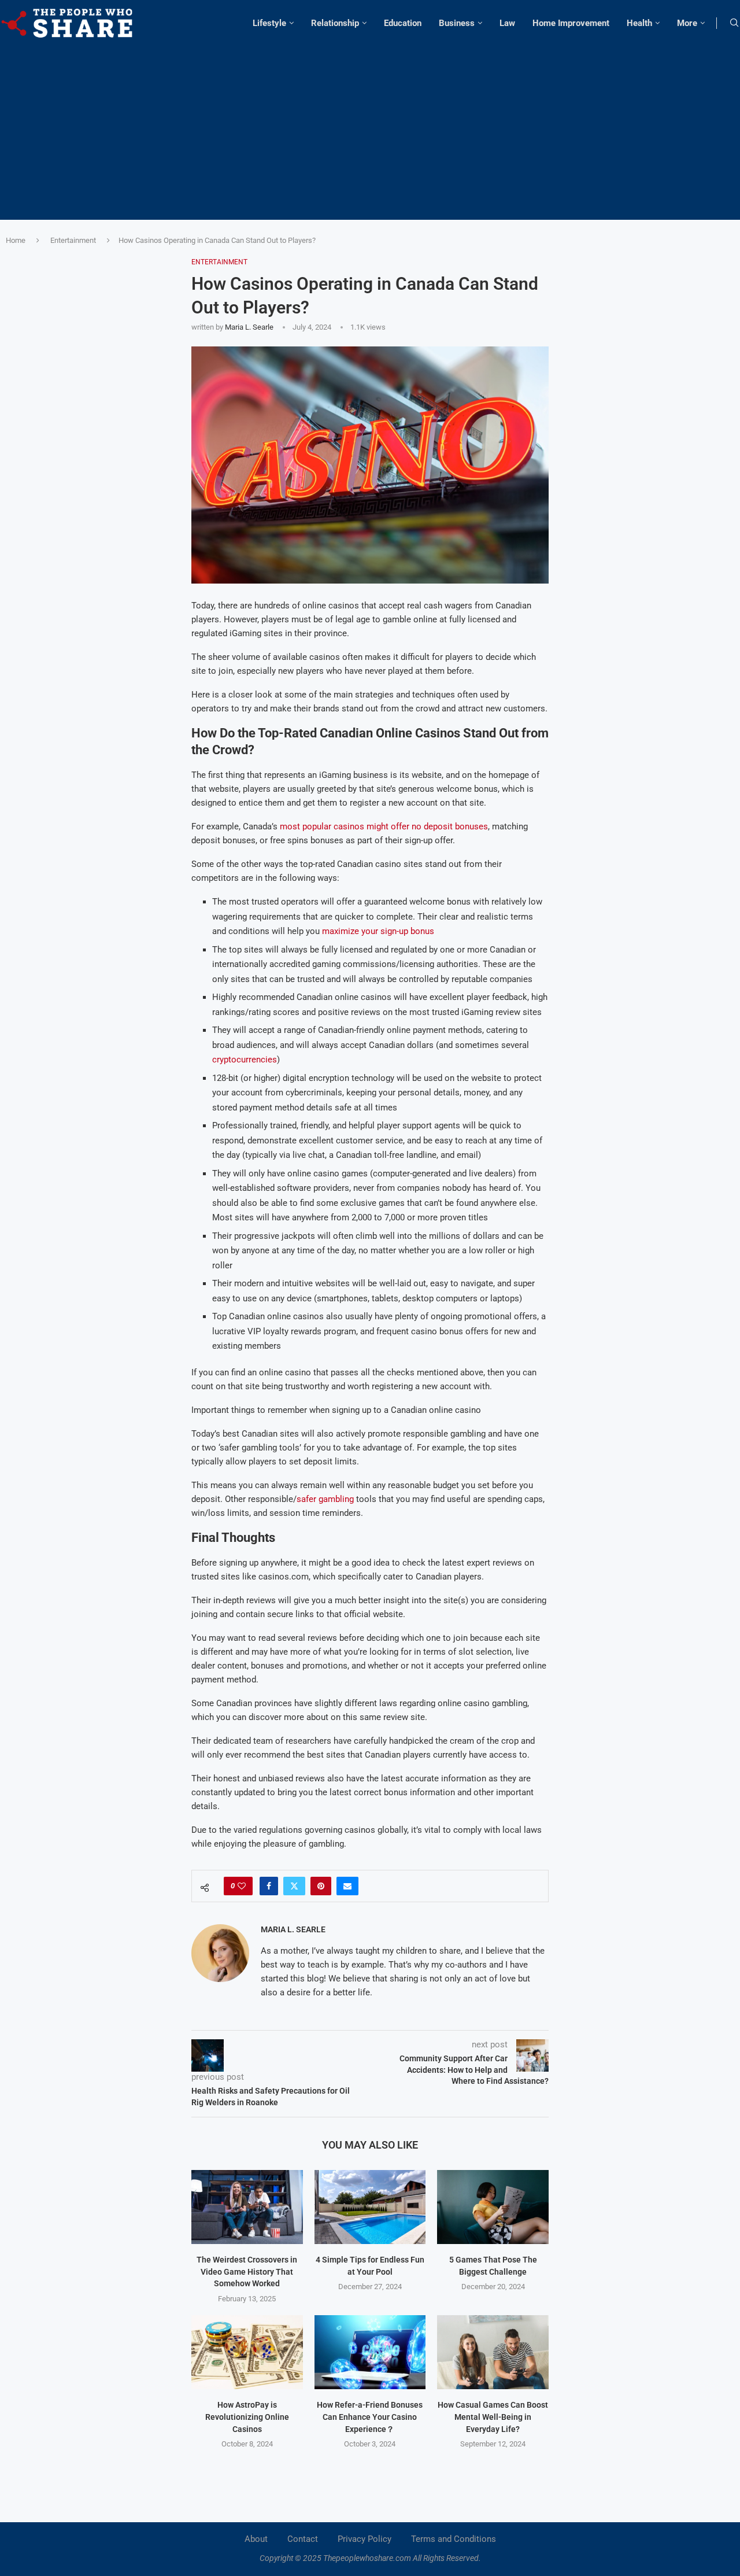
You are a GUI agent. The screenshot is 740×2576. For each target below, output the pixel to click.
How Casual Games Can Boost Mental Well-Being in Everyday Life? (493, 2417)
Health (639, 23)
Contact (303, 2539)
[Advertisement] (370, 127)
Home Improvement (571, 23)
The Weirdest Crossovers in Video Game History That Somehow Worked (247, 2271)
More (687, 23)
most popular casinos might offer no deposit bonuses (384, 826)
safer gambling (325, 1499)
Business (457, 23)
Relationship (335, 23)
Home (16, 240)
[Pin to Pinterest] (321, 1886)
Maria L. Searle (249, 327)
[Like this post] (242, 1886)
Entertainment (73, 240)
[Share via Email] (347, 1886)
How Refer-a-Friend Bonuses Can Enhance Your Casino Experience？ (370, 2417)
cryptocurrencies (245, 1060)
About (256, 2539)
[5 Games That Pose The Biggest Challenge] (493, 2207)
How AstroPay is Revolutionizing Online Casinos (247, 2417)
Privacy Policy (365, 2539)
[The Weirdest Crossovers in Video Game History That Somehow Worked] (247, 2207)
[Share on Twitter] (294, 1886)
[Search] (734, 23)
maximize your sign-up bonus (378, 931)
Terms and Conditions (454, 2539)
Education (403, 23)
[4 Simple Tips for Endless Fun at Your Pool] (370, 2207)
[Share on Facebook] (269, 1886)
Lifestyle (269, 23)
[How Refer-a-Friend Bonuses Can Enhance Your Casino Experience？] (370, 2352)
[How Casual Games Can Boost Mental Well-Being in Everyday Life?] (493, 2352)
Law (507, 23)
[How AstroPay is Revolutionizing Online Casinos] (247, 2352)
